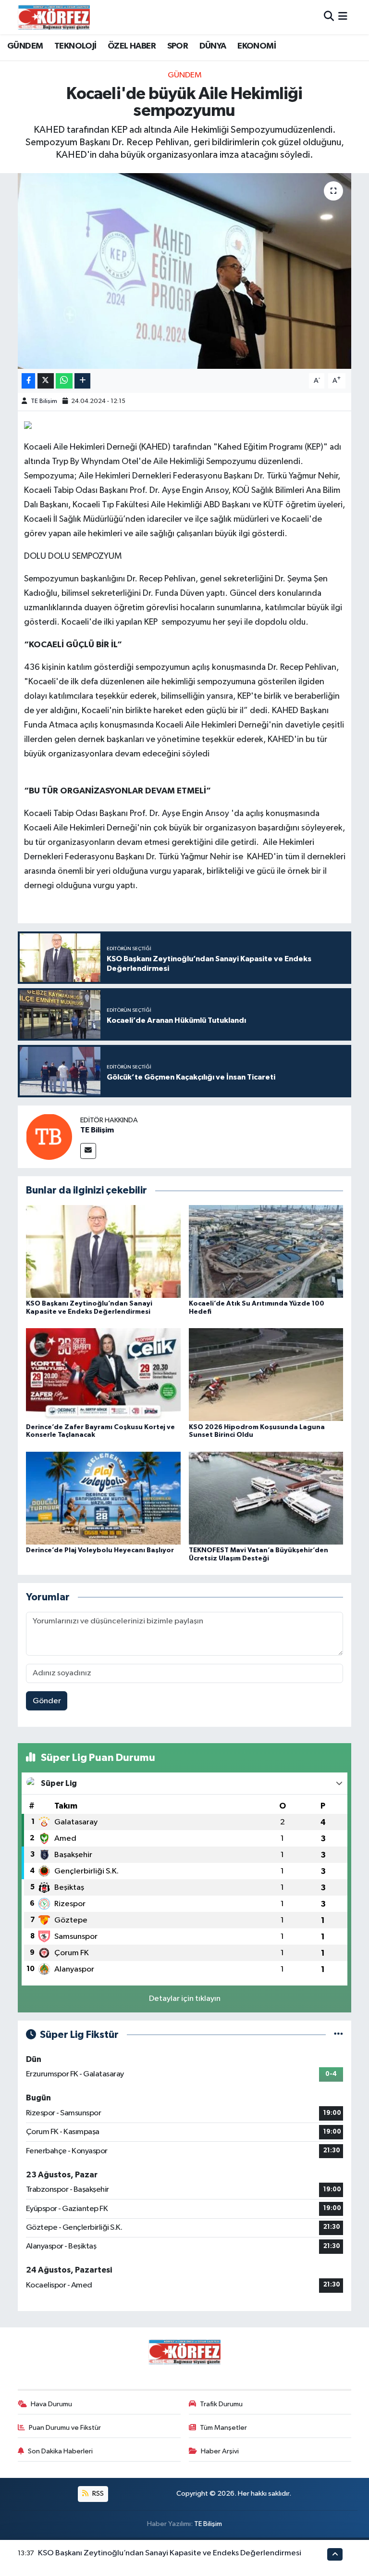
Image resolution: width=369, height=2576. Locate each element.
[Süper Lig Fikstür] (338, 2035)
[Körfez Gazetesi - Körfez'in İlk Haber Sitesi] (54, 17)
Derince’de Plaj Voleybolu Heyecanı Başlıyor (100, 1550)
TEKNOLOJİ (75, 46)
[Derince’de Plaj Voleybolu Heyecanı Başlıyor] (103, 1498)
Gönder (47, 1701)
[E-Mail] (88, 1151)
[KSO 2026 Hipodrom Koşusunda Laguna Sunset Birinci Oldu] (266, 1375)
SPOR (178, 46)
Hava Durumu (51, 2404)
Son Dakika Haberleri (60, 2451)
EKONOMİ (257, 46)
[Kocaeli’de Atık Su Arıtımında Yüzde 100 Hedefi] (266, 1251)
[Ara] (329, 17)
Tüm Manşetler (223, 2428)
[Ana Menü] (343, 17)
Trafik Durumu (221, 2404)
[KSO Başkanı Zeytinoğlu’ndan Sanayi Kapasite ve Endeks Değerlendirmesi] (103, 1251)
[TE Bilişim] (49, 1137)
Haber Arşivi (220, 2451)
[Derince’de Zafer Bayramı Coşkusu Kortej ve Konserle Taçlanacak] (103, 1375)
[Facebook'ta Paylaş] (28, 381)
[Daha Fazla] (82, 381)
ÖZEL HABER (132, 46)
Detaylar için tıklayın (185, 1999)
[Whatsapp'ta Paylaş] (64, 381)
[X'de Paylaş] (46, 381)
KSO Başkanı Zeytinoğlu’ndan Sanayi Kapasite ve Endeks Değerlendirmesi (170, 2553)
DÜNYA (213, 46)
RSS (97, 2494)
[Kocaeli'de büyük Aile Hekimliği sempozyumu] (185, 271)
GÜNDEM (25, 46)
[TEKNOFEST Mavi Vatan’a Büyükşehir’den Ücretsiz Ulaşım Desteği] (266, 1498)
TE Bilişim (44, 401)
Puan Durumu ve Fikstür (65, 2428)
